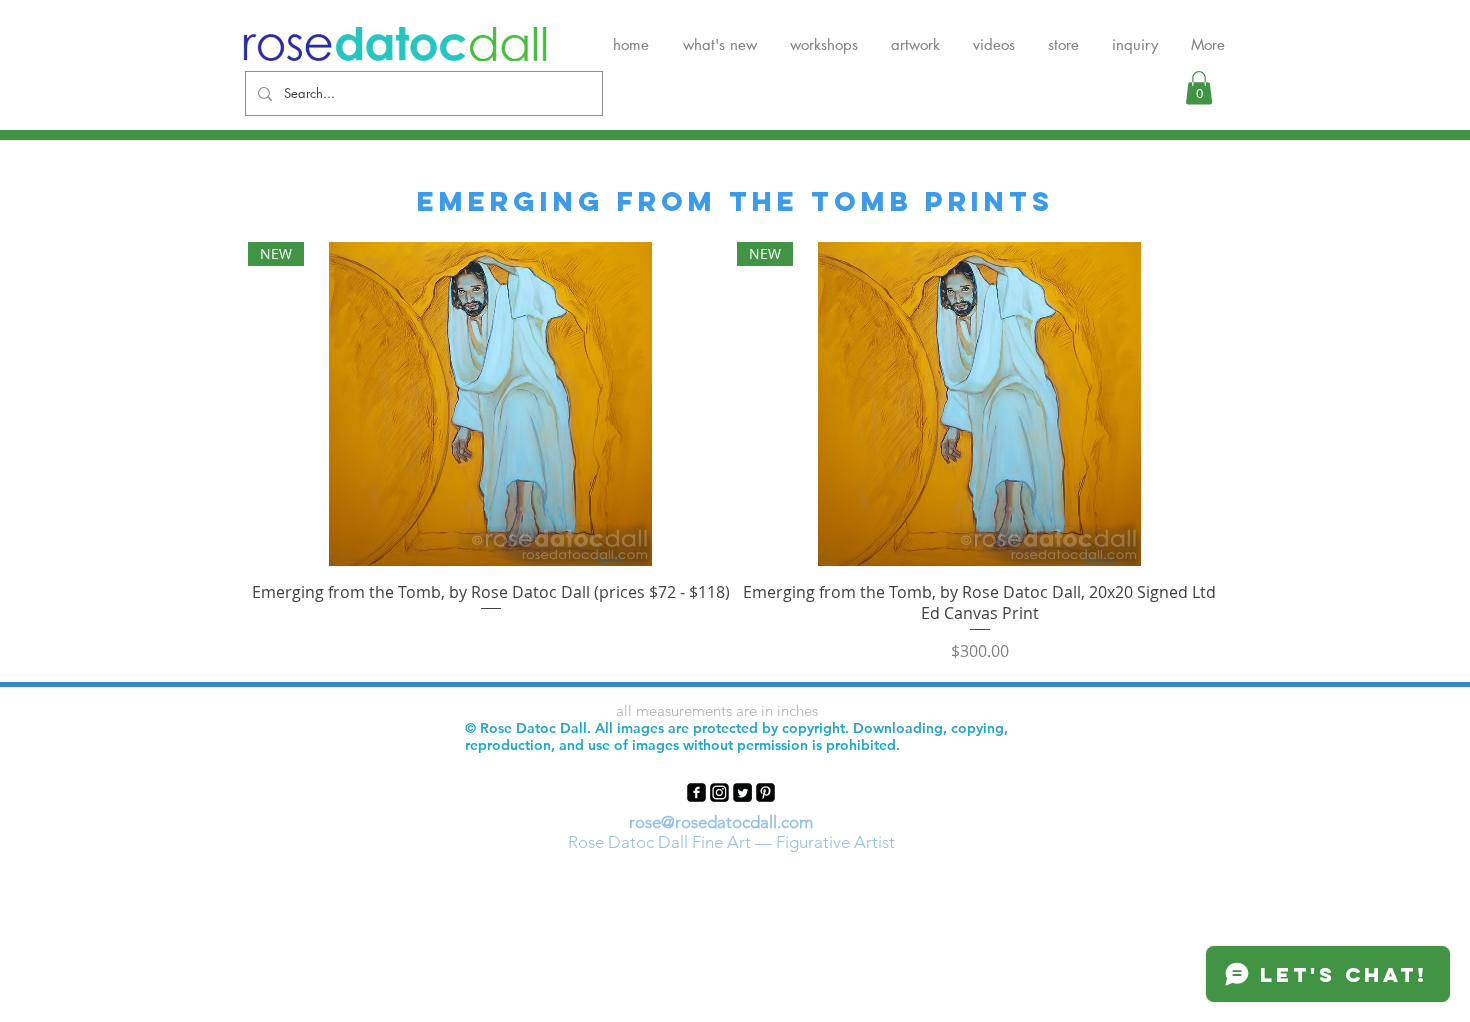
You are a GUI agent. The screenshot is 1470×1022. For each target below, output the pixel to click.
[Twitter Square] (742, 792)
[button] (1199, 87)
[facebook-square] (696, 792)
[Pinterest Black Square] (765, 792)
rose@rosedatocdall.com (721, 822)
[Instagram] (719, 792)
